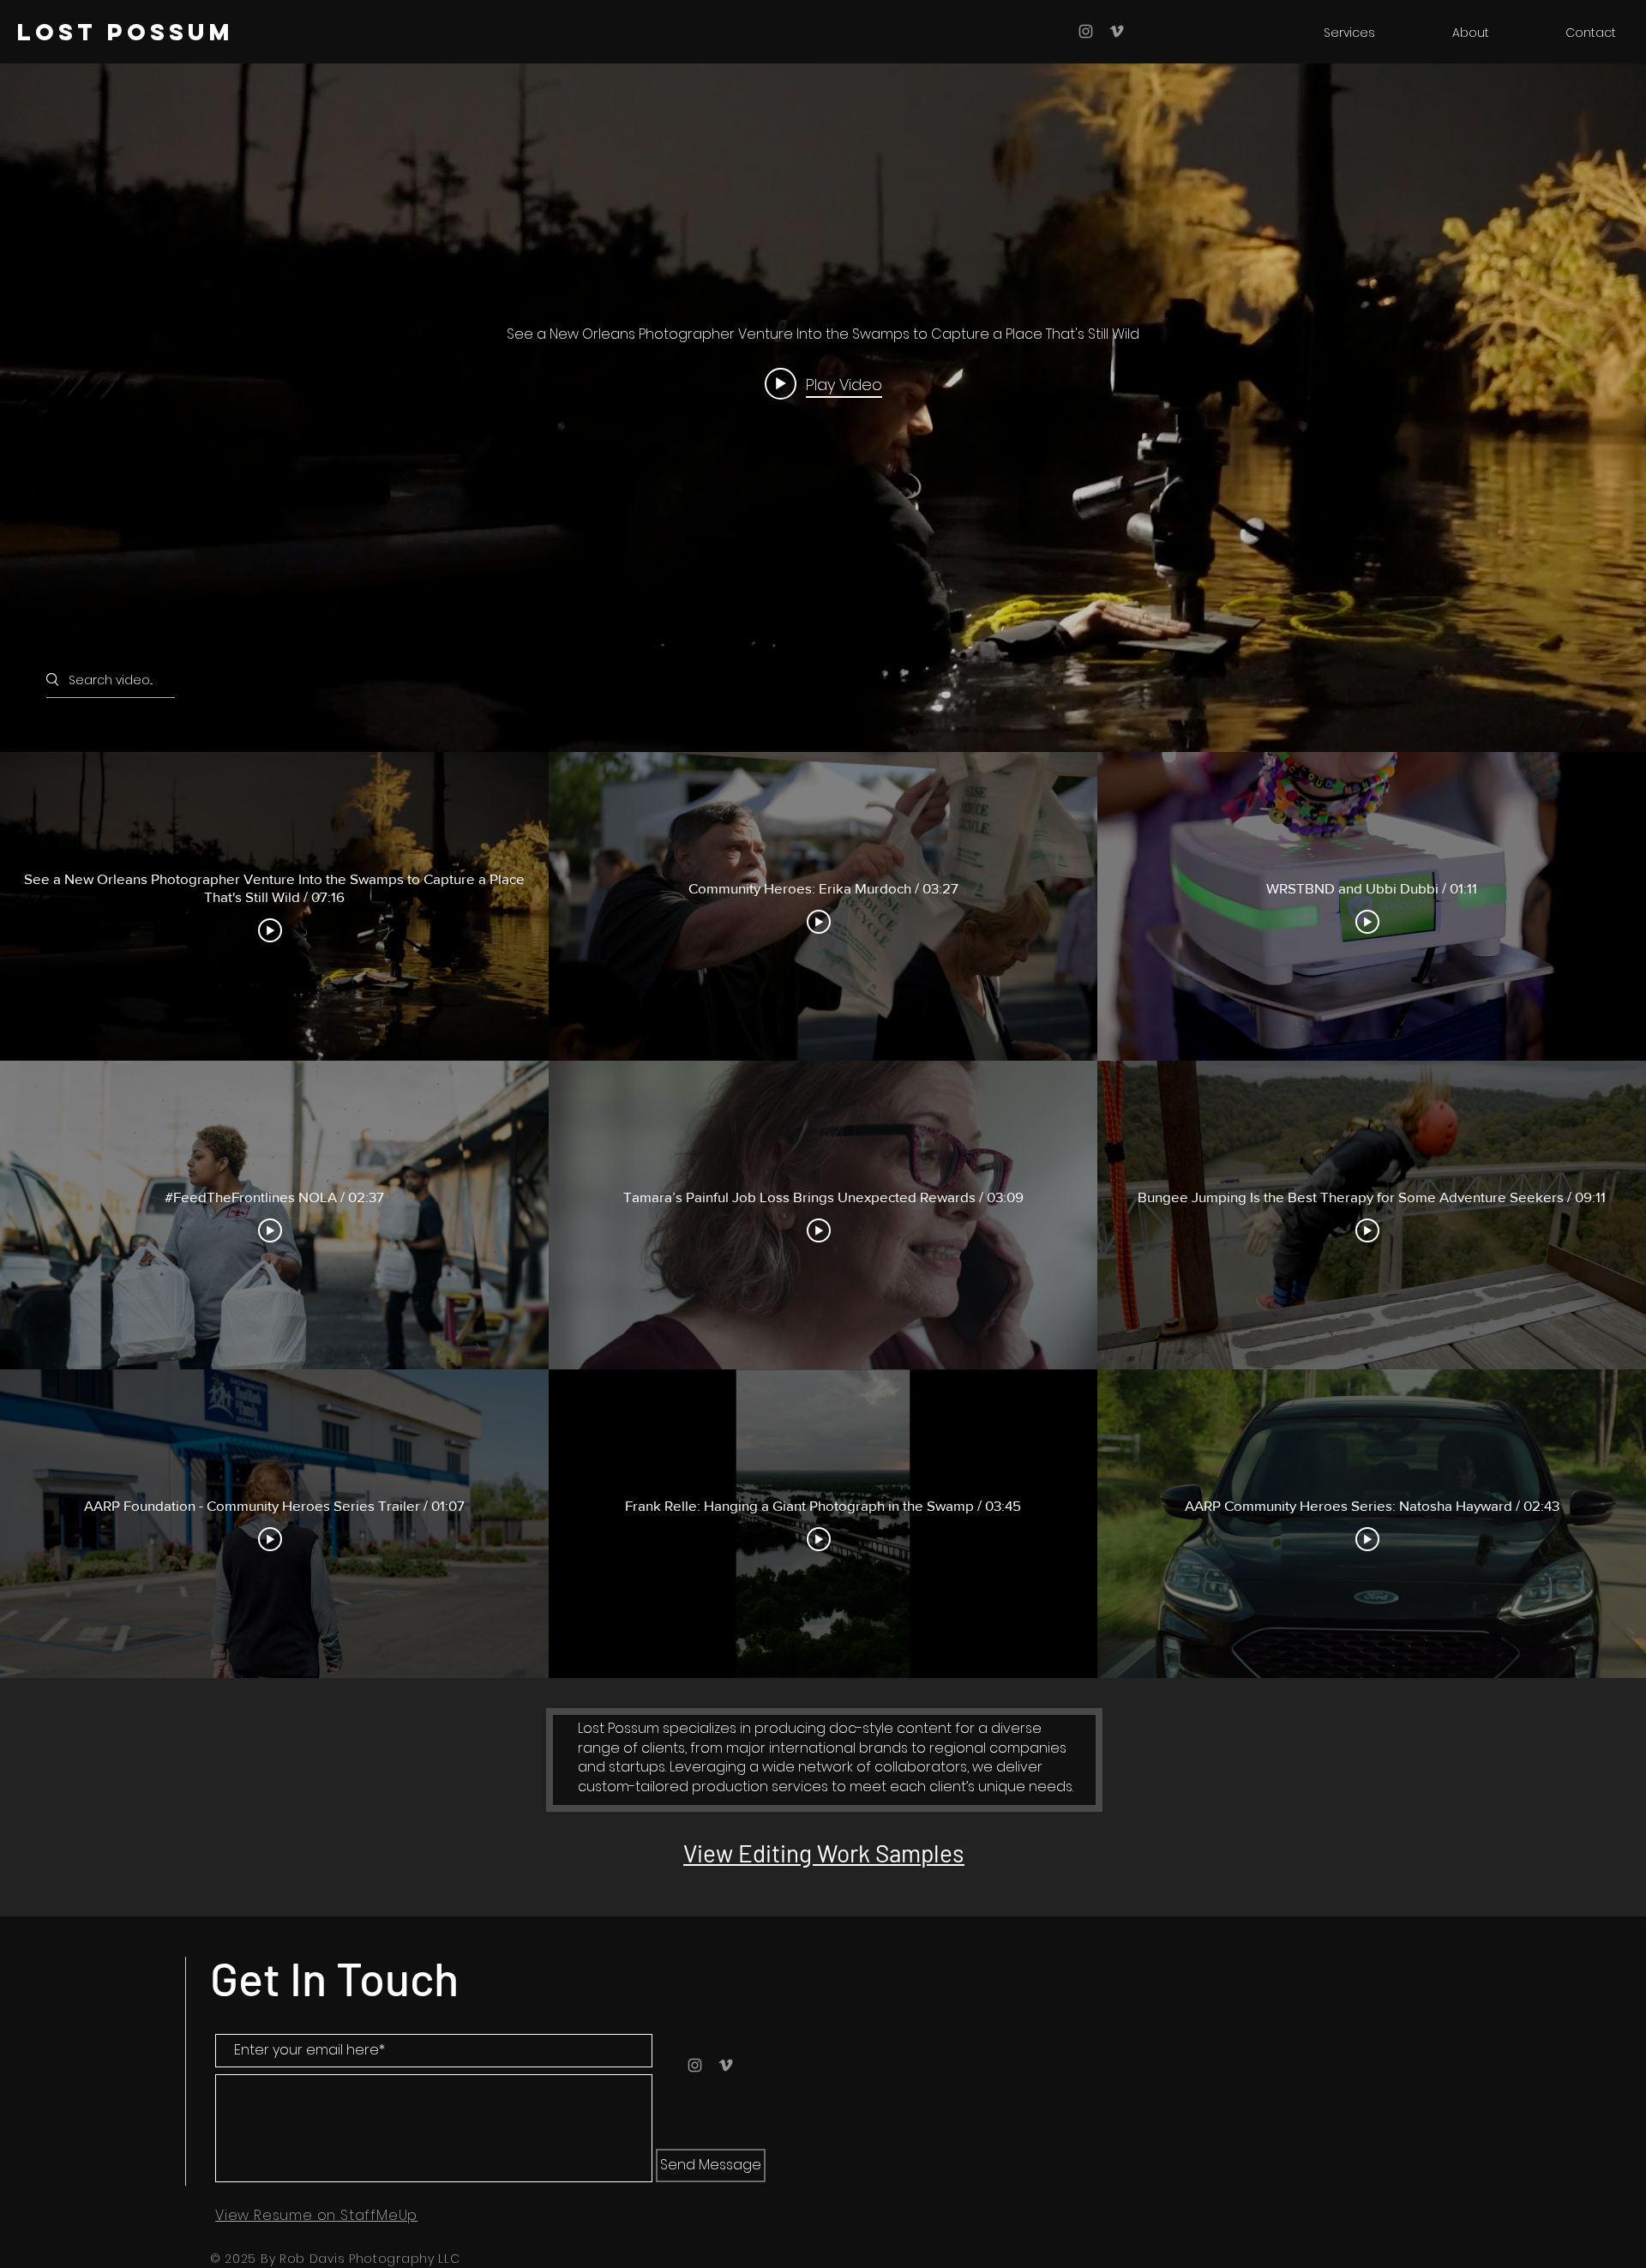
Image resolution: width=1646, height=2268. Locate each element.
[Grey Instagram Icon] (1086, 31)
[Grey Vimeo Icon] (1117, 31)
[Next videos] (1625, 1215)
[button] (1324, 33)
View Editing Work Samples (824, 1853)
